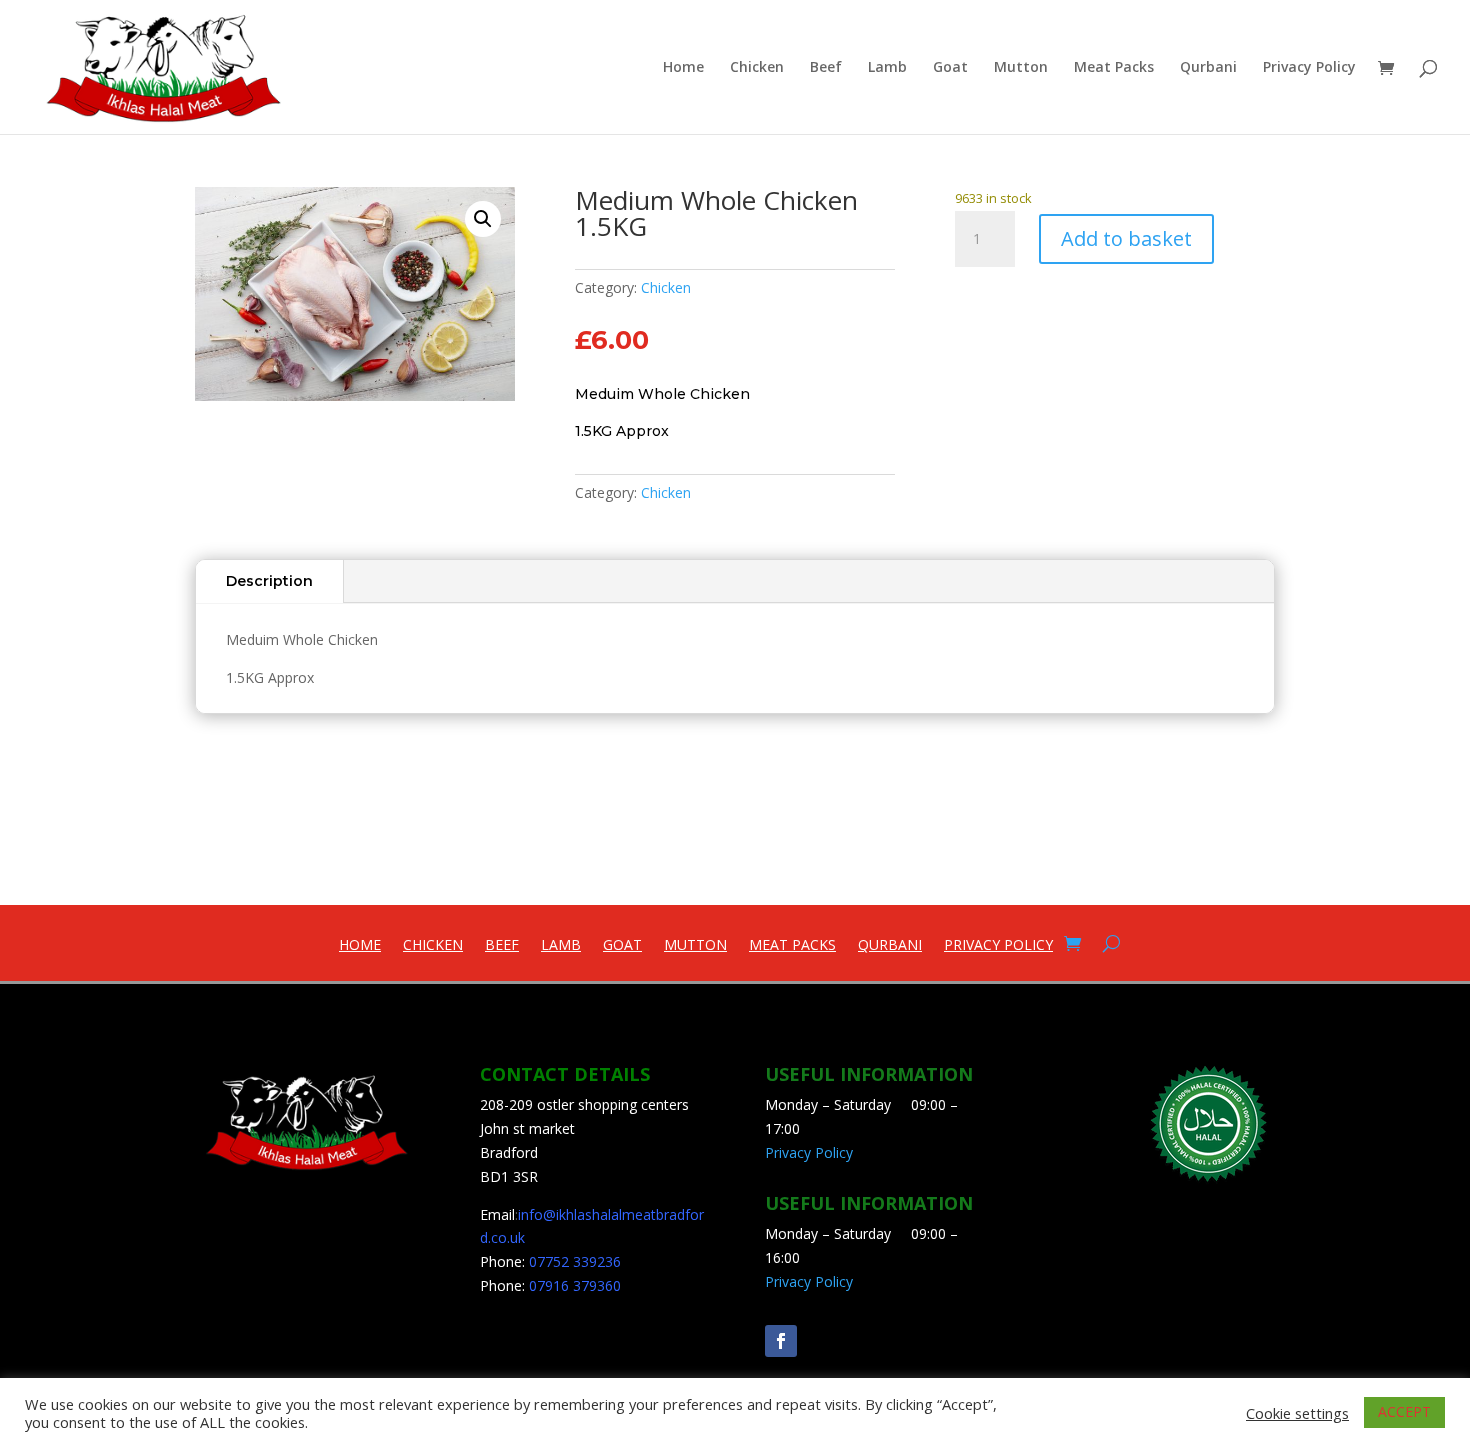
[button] (483, 219)
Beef (826, 68)
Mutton (1021, 68)
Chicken (757, 68)
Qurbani (1208, 68)
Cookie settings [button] (1297, 1413)
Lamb (887, 68)
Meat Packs (1114, 68)
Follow (838, 1338)
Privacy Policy (1309, 68)
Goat (950, 68)
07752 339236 (575, 1261)
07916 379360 (575, 1285)
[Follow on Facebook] (781, 1341)
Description (269, 581)
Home (683, 68)
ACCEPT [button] (1404, 1411)
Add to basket (1126, 238)
